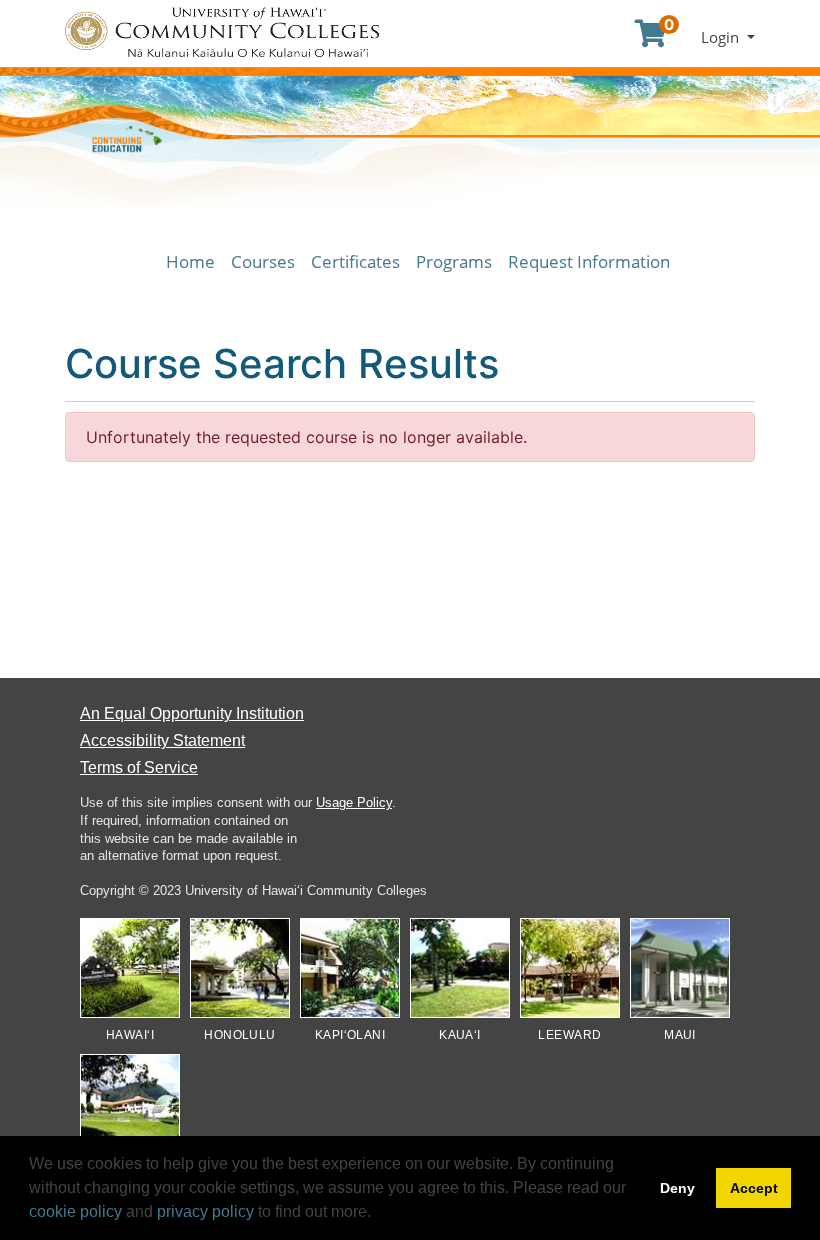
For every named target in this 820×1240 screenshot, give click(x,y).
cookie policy (75, 1211)
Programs (454, 261)
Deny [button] (677, 1188)
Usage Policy (354, 802)
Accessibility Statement (162, 740)
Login (722, 37)
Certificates (355, 261)
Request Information (589, 261)
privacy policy (205, 1211)
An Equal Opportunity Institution (192, 713)
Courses (263, 261)
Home (190, 261)
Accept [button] (754, 1188)
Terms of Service (139, 767)
